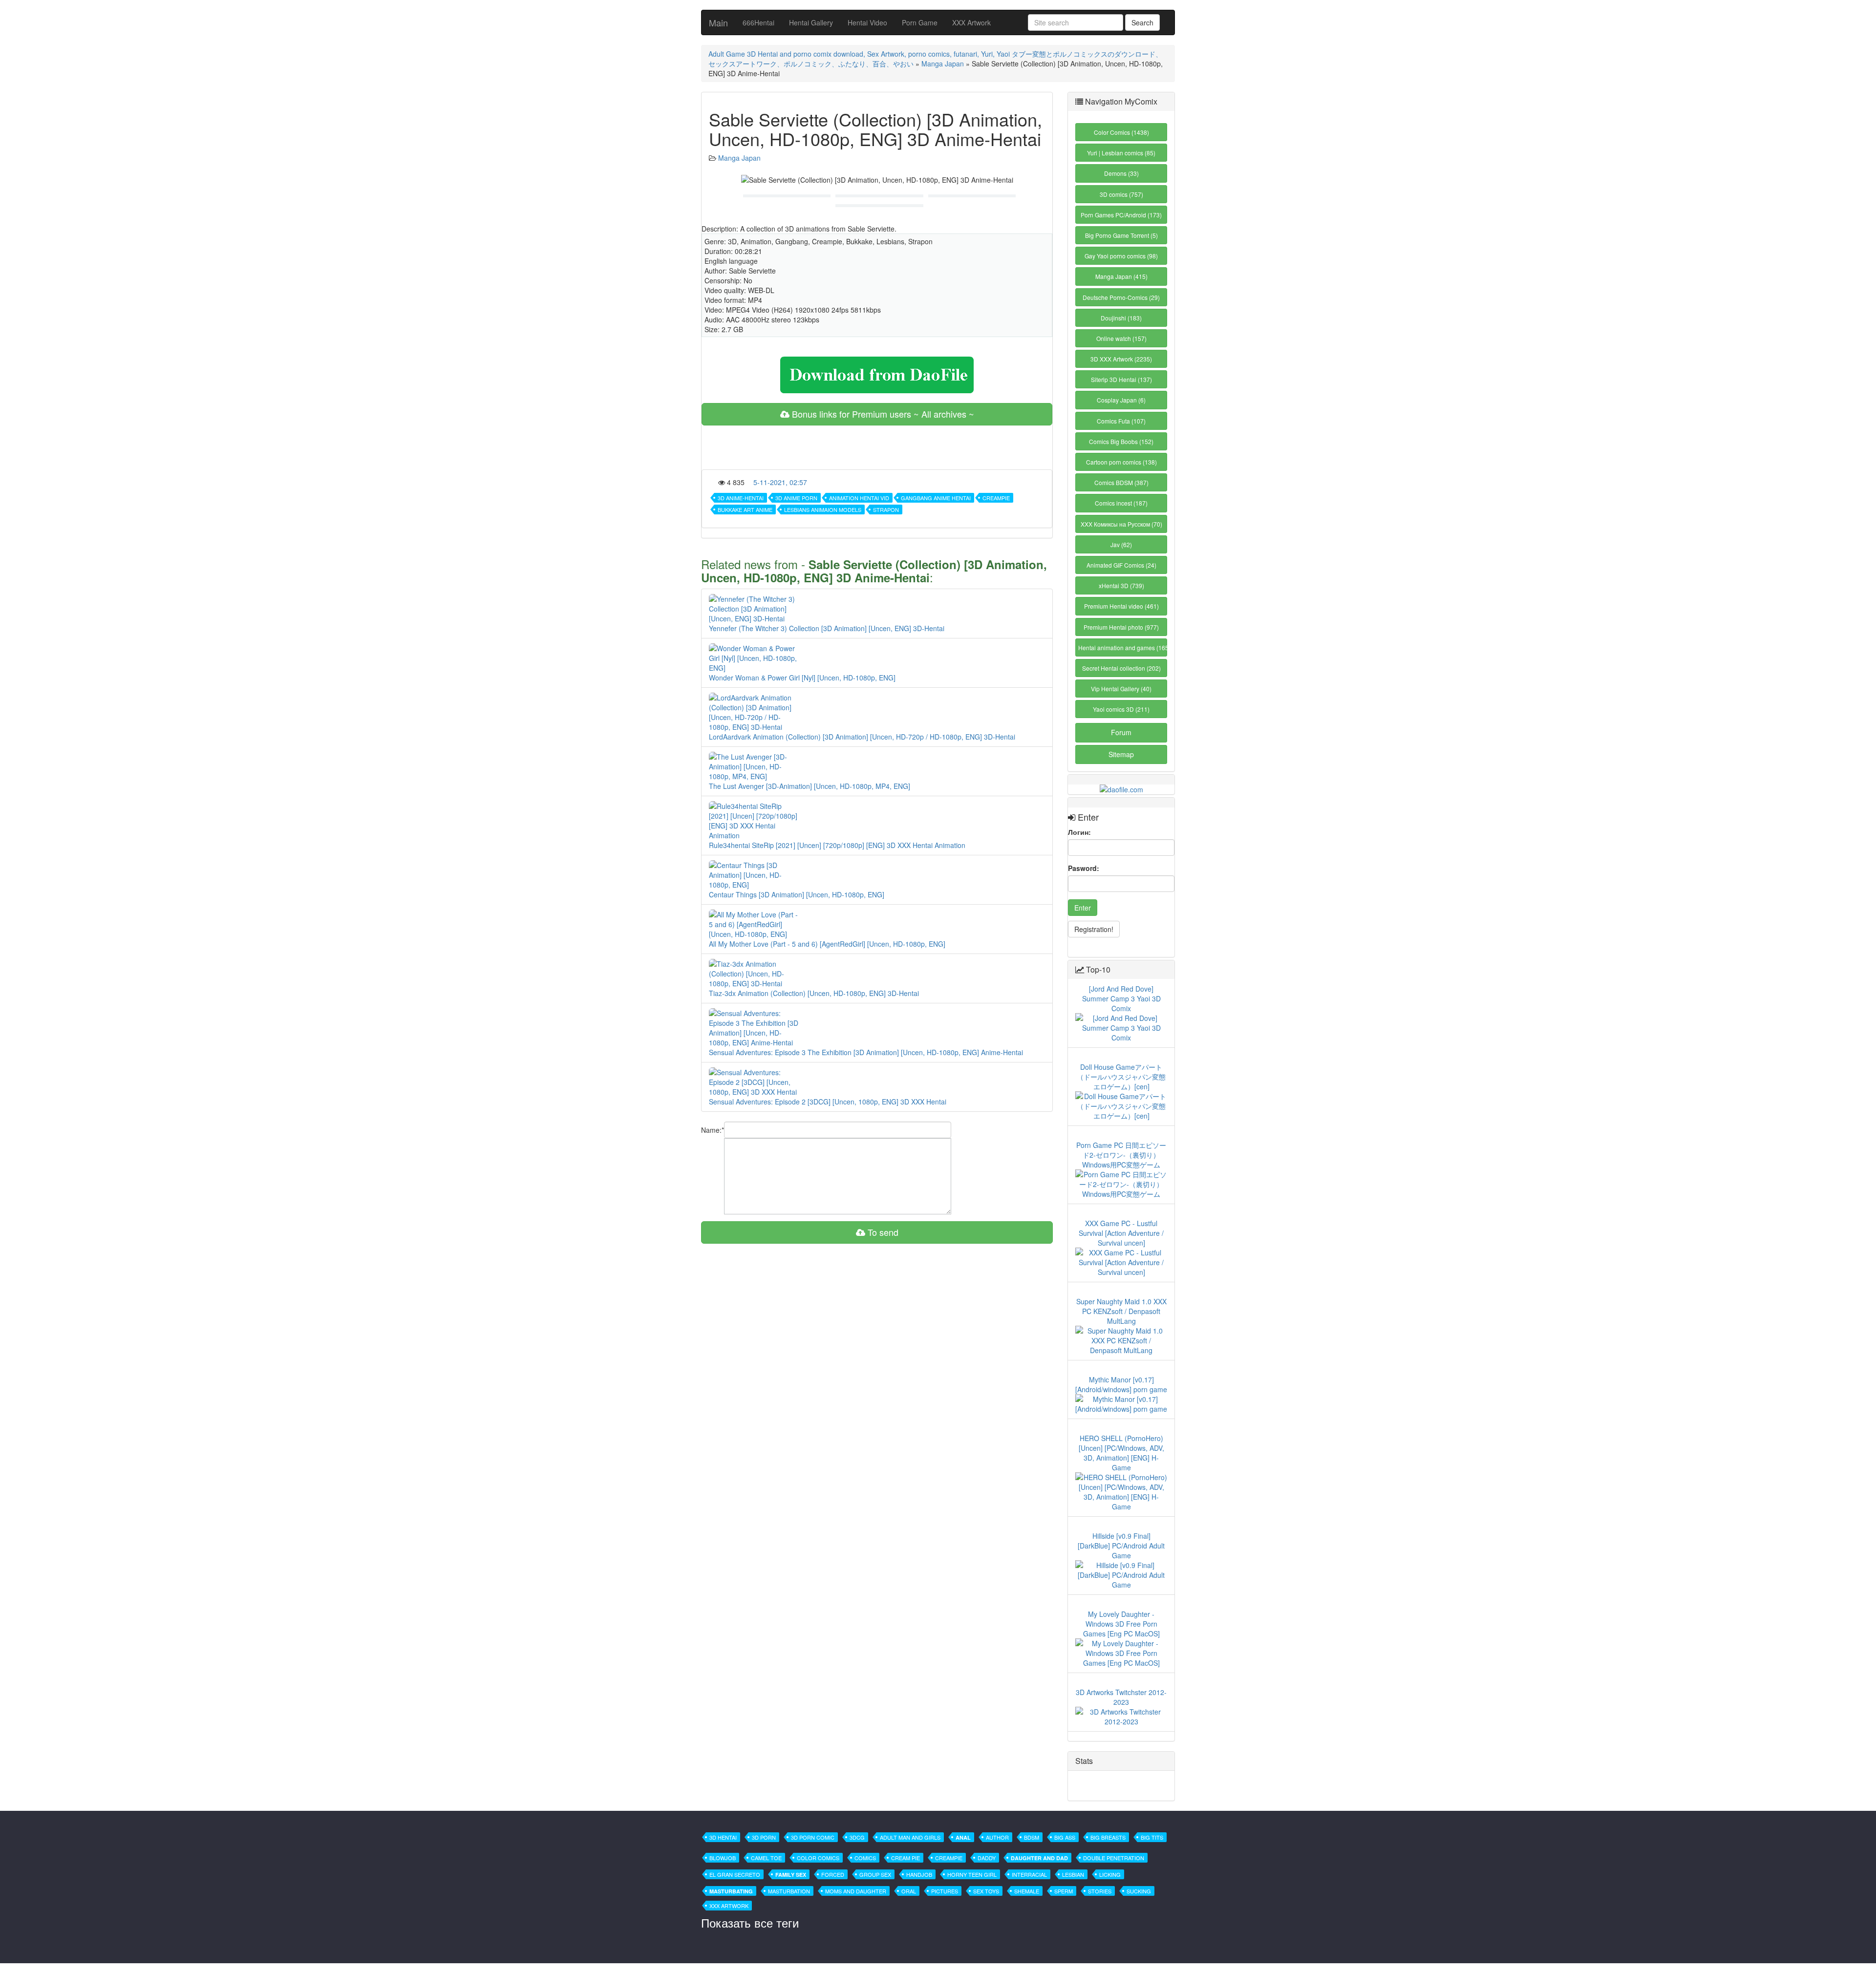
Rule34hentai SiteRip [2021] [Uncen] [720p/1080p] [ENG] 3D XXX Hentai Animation (837, 845)
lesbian (1073, 1874)
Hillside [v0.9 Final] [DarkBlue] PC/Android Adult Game (1121, 1546)
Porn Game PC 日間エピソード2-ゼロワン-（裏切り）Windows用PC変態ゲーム (1121, 1155)
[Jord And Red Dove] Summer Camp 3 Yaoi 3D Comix (1121, 998)
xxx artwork (729, 1906)
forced (833, 1874)
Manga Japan (943, 64)
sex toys (986, 1891)
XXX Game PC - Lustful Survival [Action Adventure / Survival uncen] (1121, 1233)
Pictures (945, 1891)
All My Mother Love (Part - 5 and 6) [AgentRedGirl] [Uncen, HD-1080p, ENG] (827, 944)
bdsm (1032, 1837)
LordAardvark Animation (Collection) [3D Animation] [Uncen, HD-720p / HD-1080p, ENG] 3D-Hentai (862, 737)
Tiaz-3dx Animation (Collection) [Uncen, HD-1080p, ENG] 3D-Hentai (814, 993)
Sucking (1139, 1891)
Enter (1083, 908)
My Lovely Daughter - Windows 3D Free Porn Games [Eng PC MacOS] (1121, 1624)
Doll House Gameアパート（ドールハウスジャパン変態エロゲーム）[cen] (1121, 1077)
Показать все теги (750, 1922)
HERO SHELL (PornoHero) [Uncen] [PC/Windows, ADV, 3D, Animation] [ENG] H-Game (1121, 1453)
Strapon (886, 509)
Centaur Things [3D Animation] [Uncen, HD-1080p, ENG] (797, 894)
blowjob (723, 1858)
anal (963, 1837)
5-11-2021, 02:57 (780, 482)
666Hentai (758, 22)
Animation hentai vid (859, 498)
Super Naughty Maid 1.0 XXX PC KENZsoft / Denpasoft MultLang (1121, 1311)
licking (1110, 1874)
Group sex (875, 1874)
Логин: (1079, 832)
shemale (1027, 1891)
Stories (1100, 1891)
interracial (1029, 1874)
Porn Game (920, 22)
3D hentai (723, 1837)
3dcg (857, 1837)
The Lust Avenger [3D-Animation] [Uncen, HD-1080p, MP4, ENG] (810, 786)
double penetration (1114, 1858)
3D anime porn (796, 498)
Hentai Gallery (811, 22)
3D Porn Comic (813, 1837)
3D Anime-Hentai (741, 498)
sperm (1064, 1891)
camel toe (766, 1858)
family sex (791, 1875)
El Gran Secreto (735, 1874)
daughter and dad (1039, 1858)
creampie (949, 1858)
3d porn (764, 1837)
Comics (865, 1858)
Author (997, 1837)
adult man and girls (910, 1837)
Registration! (1094, 929)
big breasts (1108, 1837)
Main (718, 22)
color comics (818, 1858)
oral (909, 1891)
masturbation (789, 1891)
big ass (1065, 1837)
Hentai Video (867, 22)
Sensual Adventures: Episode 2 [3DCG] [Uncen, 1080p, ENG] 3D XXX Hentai (828, 1102)
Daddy (987, 1858)
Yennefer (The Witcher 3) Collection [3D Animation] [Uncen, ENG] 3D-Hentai (827, 628)
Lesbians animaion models (823, 509)
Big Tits (1152, 1837)
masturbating (731, 1891)
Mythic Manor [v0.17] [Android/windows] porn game (1121, 1384)
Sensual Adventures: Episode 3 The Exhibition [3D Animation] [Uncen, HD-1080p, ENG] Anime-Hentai (866, 1052)
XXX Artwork (971, 22)
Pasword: (1084, 868)
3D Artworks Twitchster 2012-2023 (1121, 1697)
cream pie (906, 1858)
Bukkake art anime (745, 509)
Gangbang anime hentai (936, 498)
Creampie (996, 498)
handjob (919, 1874)
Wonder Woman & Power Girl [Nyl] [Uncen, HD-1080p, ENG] (802, 678)
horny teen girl (972, 1874)
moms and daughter (856, 1891)
